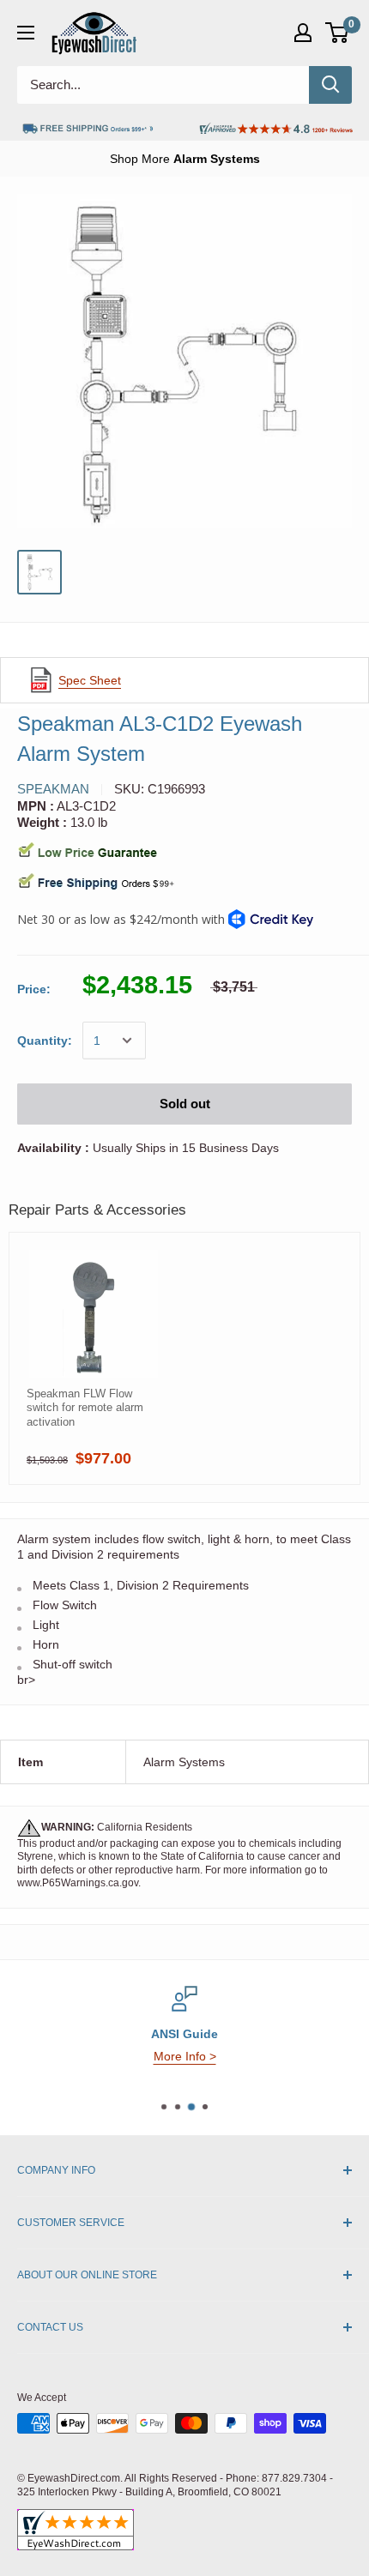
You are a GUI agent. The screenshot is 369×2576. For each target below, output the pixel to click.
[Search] (330, 85)
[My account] (303, 33)
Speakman (53, 789)
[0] (338, 33)
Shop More (185, 159)
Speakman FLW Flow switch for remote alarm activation (85, 1408)
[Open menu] (26, 33)
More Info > (185, 2056)
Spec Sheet (90, 680)
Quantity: (45, 1041)
